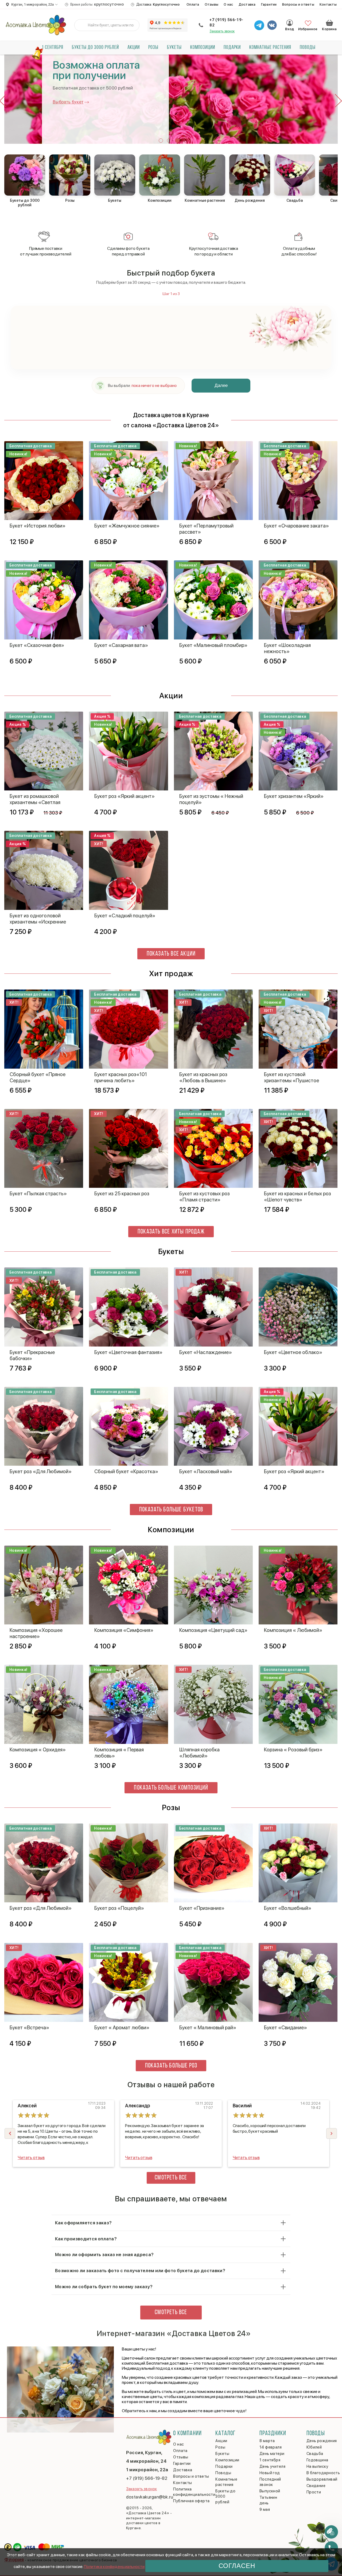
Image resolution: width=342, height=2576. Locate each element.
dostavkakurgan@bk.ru (150, 2497)
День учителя (272, 2466)
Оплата (193, 4)
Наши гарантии (68, 107)
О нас (228, 4)
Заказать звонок (222, 31)
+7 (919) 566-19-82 (226, 22)
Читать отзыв (31, 2158)
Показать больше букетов (171, 1510)
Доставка (247, 4)
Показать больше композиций (171, 1788)
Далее (221, 385)
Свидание (316, 2486)
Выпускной (270, 2491)
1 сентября (53, 48)
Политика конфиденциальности (114, 2567)
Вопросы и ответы (298, 4)
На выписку (317, 2466)
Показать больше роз (171, 2066)
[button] (161, 141)
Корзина (329, 23)
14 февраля (271, 2447)
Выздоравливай (322, 2479)
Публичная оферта (191, 2501)
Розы (153, 48)
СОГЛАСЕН (237, 2566)
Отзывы (212, 4)
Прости (314, 2492)
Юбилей (314, 2447)
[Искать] (83, 25)
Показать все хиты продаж (171, 1232)
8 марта (267, 2441)
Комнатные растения (270, 48)
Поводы (308, 48)
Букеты (174, 48)
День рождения (322, 2441)
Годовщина (317, 2460)
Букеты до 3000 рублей (95, 48)
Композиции (203, 48)
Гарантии (269, 4)
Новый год (270, 2473)
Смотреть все (171, 2178)
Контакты (328, 4)
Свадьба (315, 2454)
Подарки (232, 48)
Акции (134, 48)
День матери (272, 2454)
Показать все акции (171, 954)
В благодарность (323, 2473)
